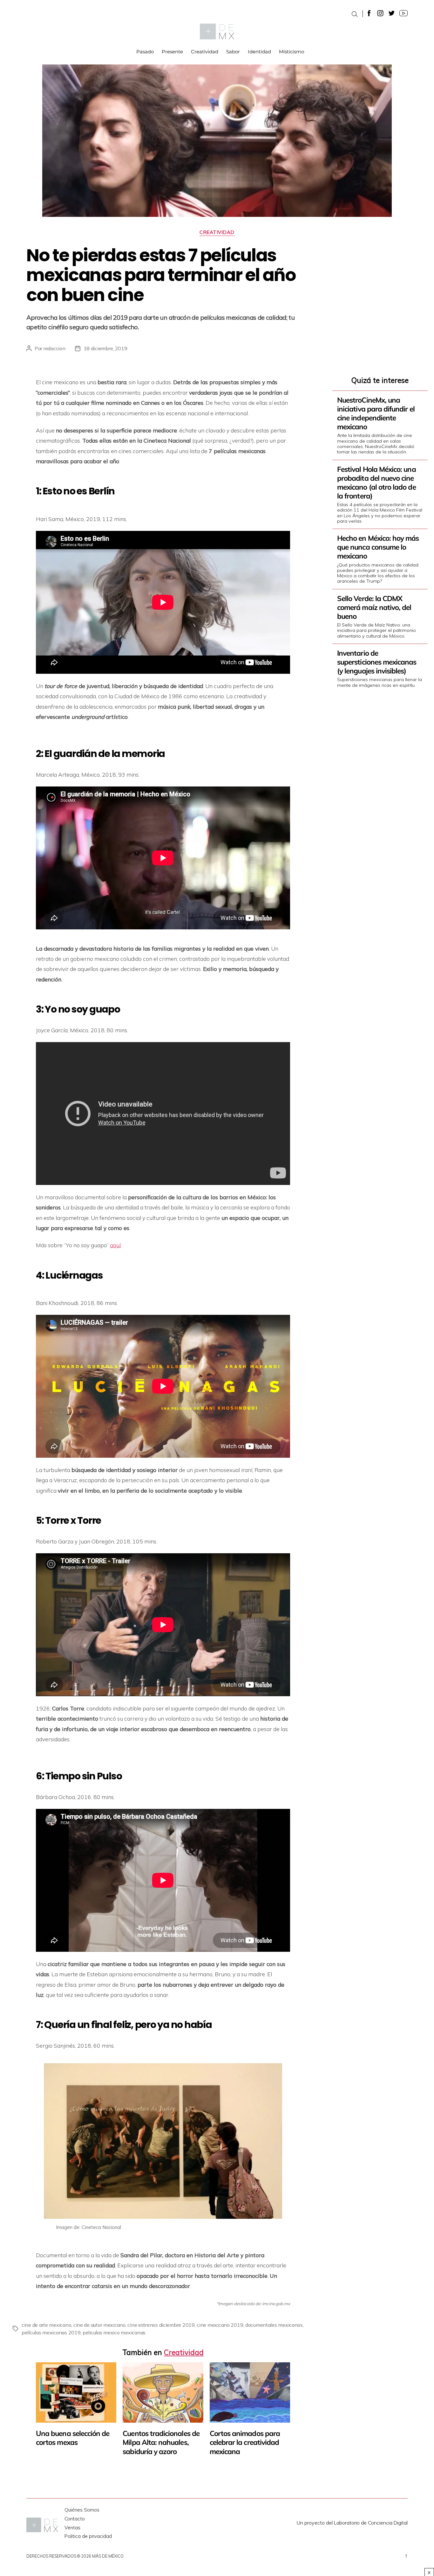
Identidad (259, 52)
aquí (115, 1245)
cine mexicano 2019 (220, 2325)
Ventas (72, 2528)
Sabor (233, 52)
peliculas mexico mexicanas (114, 2332)
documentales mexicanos (274, 2325)
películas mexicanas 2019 (51, 2332)
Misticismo (292, 52)
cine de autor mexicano (99, 2325)
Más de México (108, 2556)
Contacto (75, 2519)
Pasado (145, 52)
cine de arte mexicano (46, 2325)
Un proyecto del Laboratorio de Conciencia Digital (352, 2523)
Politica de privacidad (88, 2536)
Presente (172, 52)
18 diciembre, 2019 (105, 348)
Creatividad (205, 52)
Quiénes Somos (82, 2510)
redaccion (54, 348)
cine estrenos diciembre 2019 (161, 2325)
